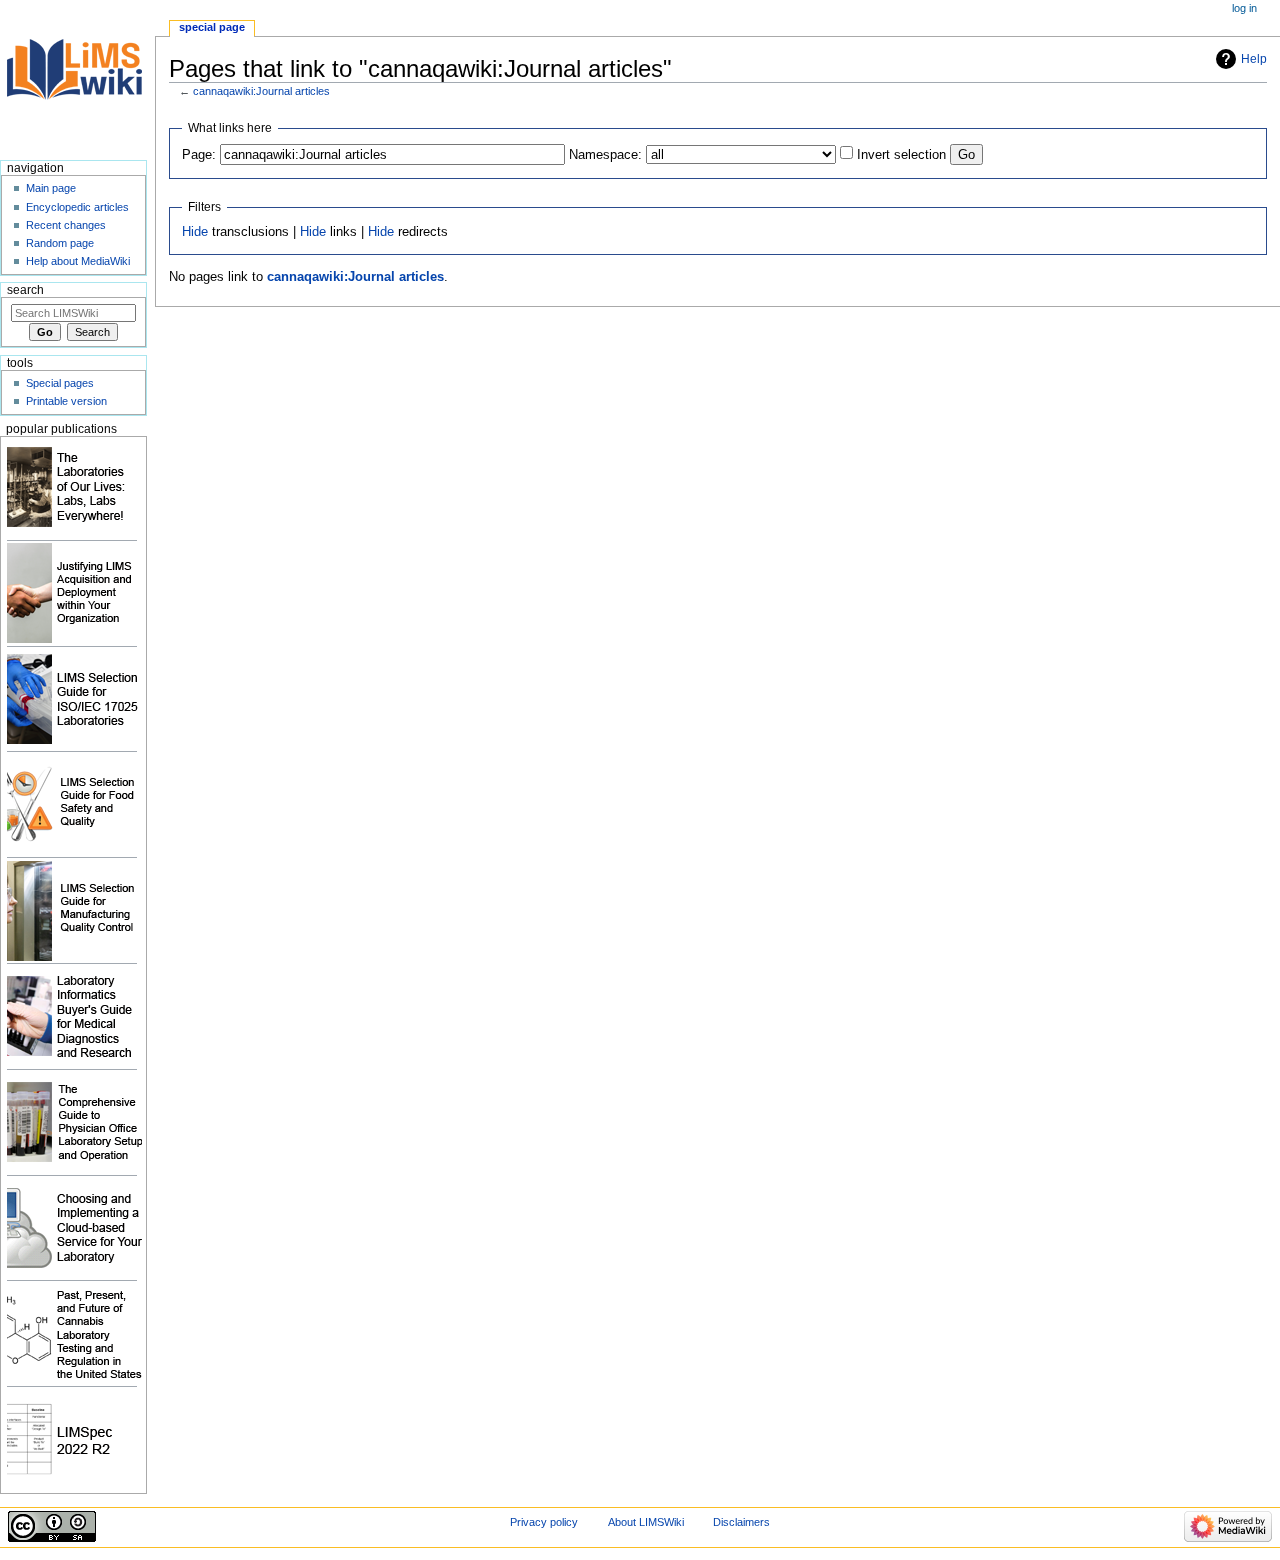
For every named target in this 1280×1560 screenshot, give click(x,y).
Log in (1244, 8)
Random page (60, 243)
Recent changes (66, 225)
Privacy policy (544, 1522)
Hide (195, 232)
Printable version (66, 401)
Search (25, 290)
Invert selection (901, 155)
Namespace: (605, 155)
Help (1254, 59)
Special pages (60, 383)
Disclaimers (741, 1522)
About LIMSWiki (646, 1522)
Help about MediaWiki (78, 261)
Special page (212, 27)
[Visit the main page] (77, 77)
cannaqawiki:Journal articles (261, 91)
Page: (199, 155)
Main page (51, 188)
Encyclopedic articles (77, 207)
